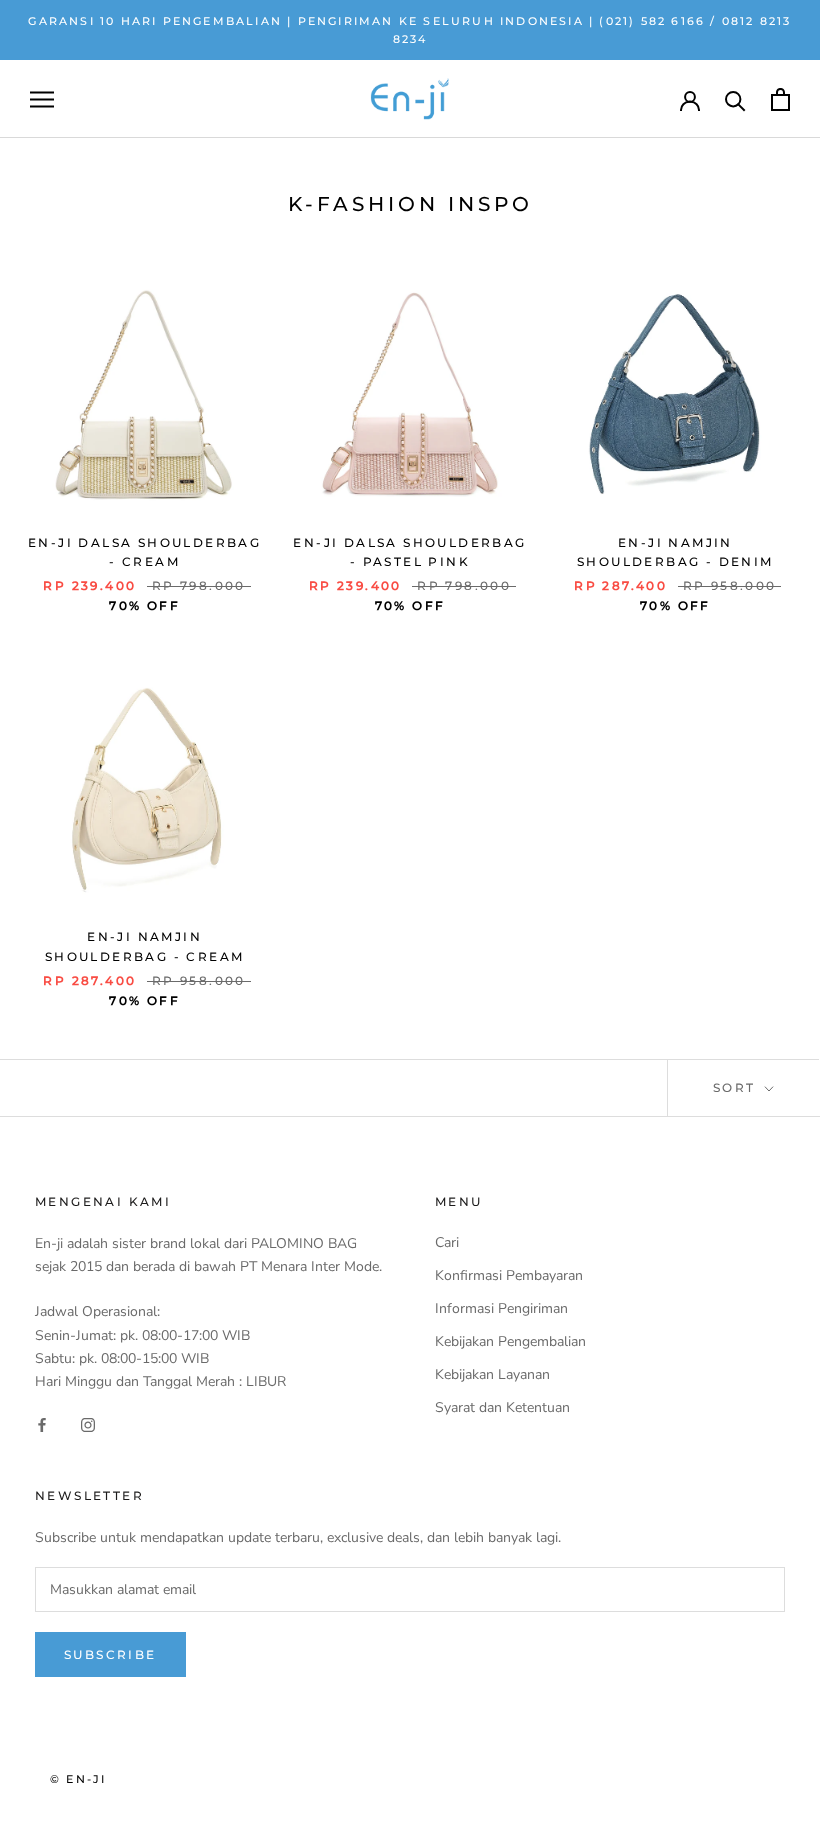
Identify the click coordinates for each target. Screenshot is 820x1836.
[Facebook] (42, 1424)
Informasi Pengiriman (501, 1308)
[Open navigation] (42, 99)
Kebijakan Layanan (492, 1374)
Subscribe (110, 1654)
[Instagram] (88, 1424)
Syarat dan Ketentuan (502, 1407)
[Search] (735, 99)
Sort (737, 1087)
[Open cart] (780, 99)
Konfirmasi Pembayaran (509, 1275)
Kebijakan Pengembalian (510, 1341)
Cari (447, 1242)
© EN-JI (78, 1779)
